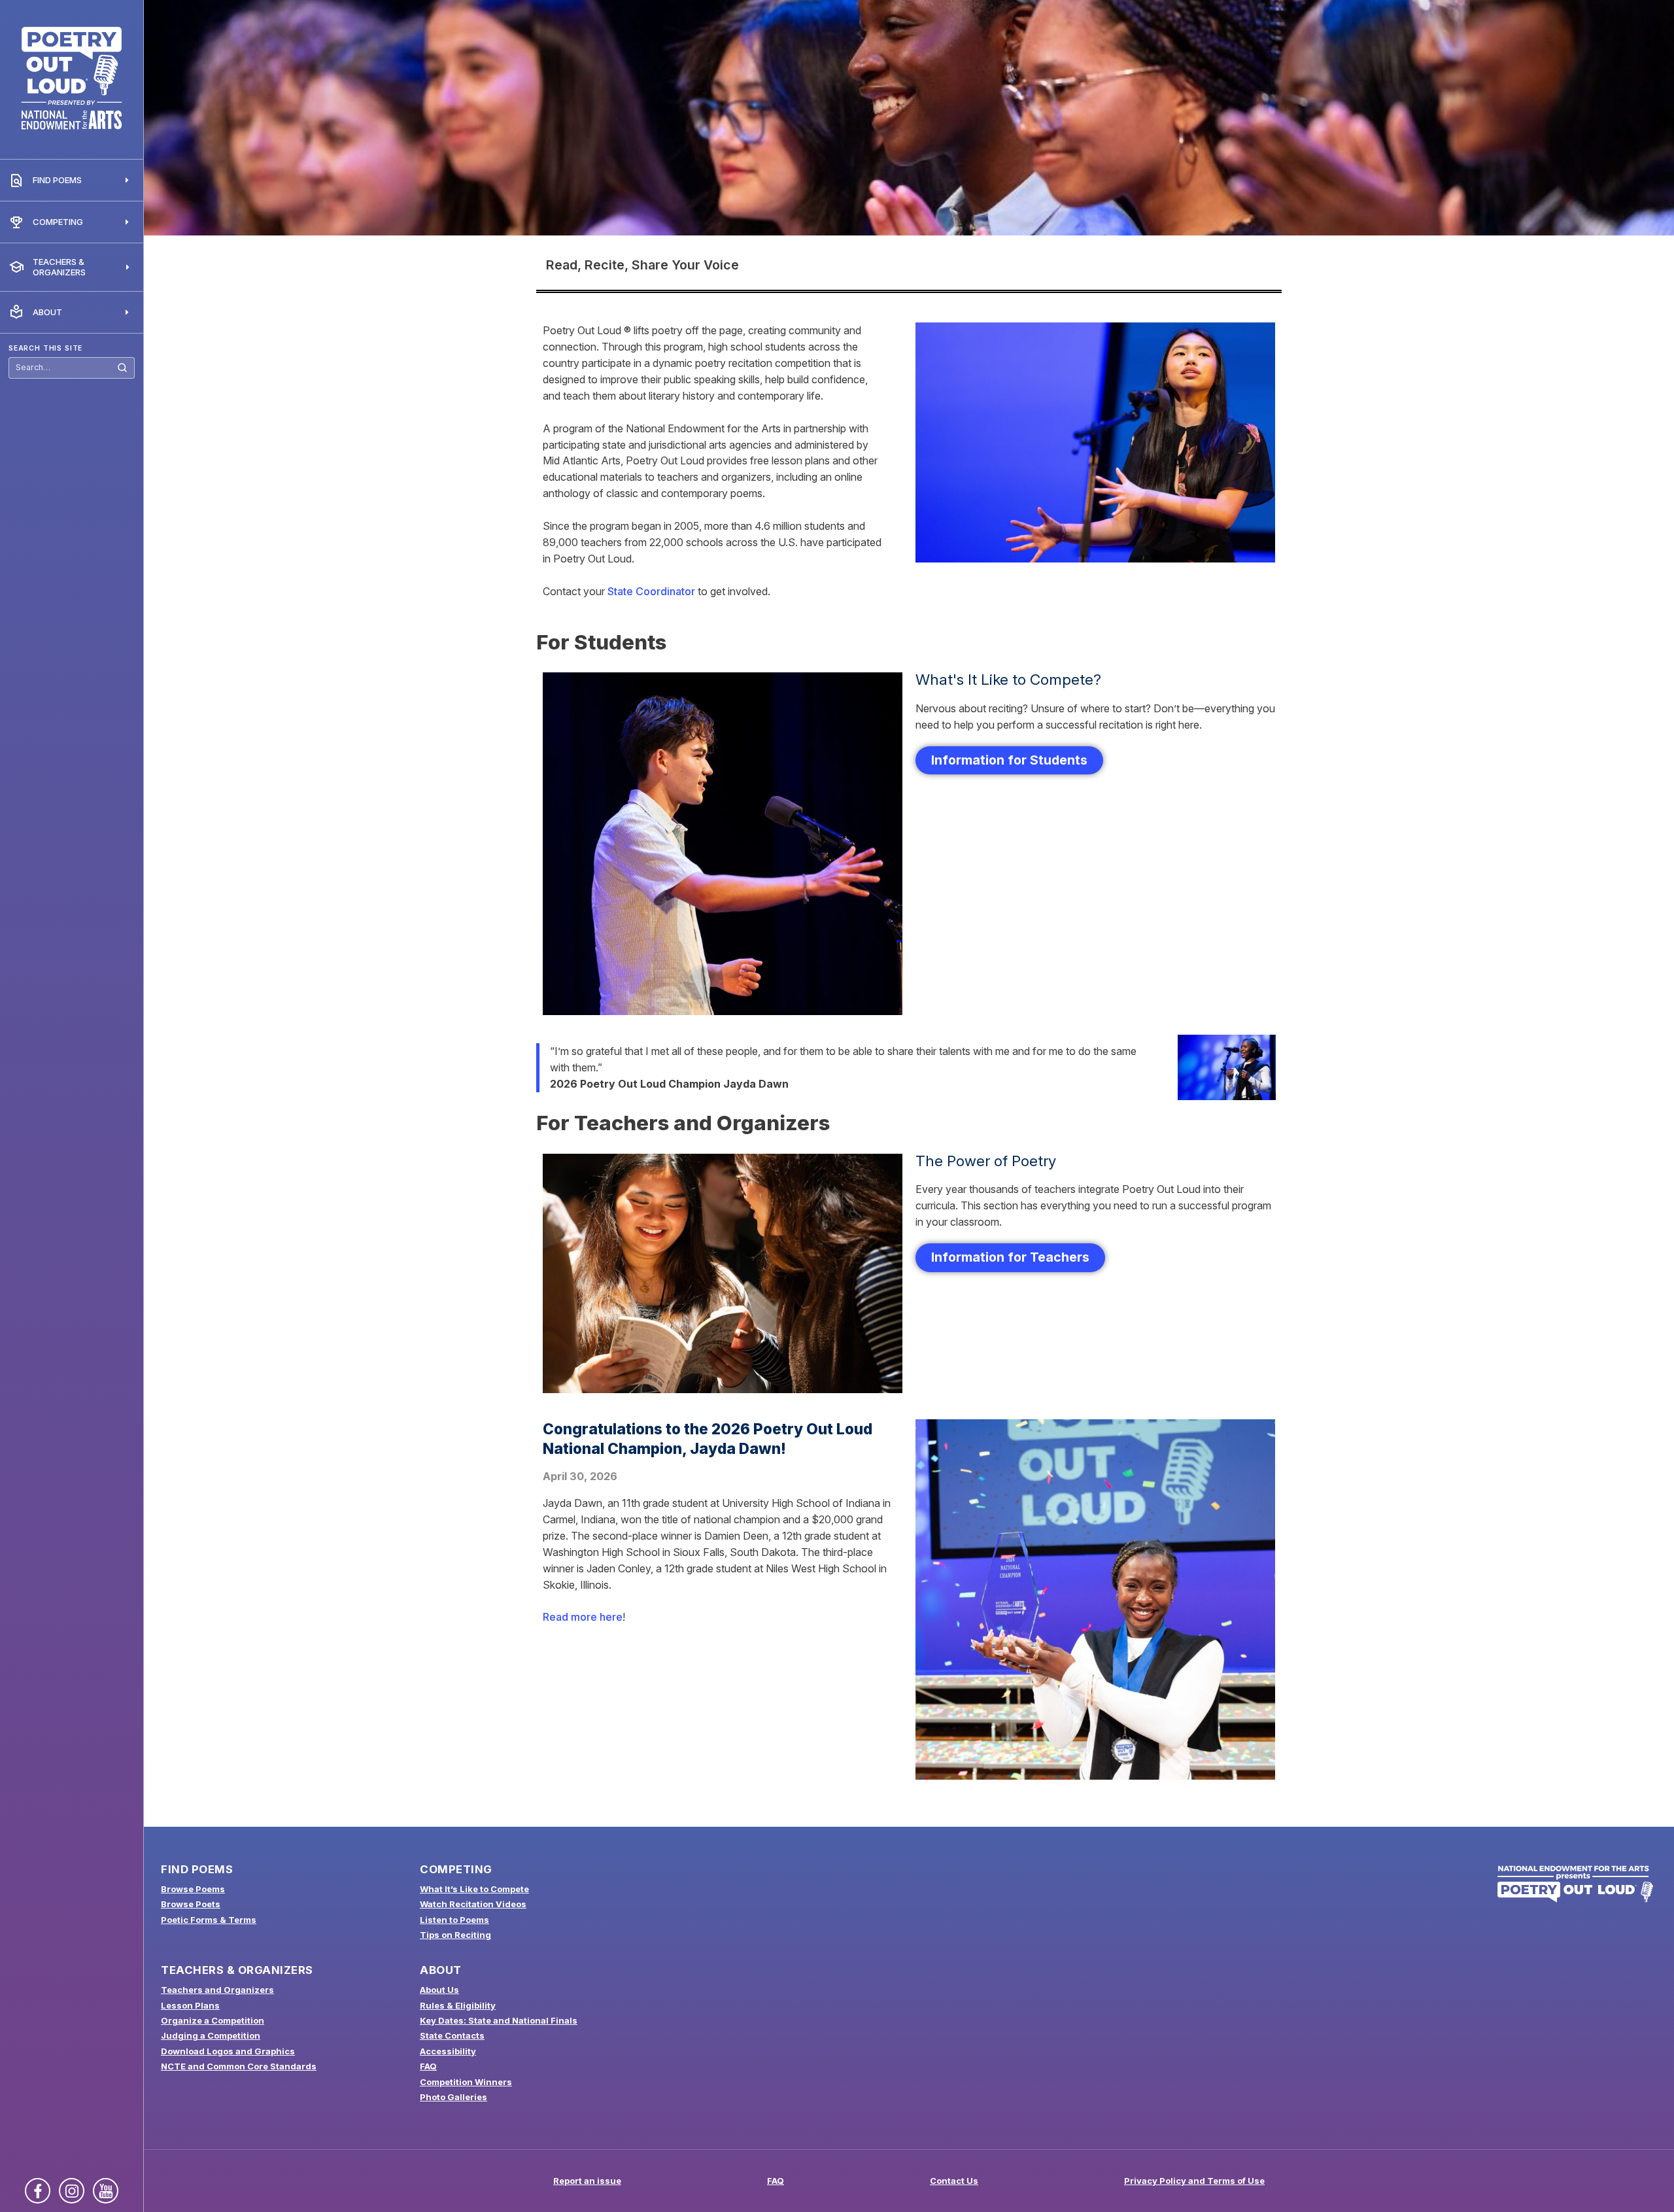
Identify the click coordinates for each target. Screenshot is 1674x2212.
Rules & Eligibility (458, 2005)
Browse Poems (193, 1889)
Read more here (583, 1617)
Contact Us (954, 2181)
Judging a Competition (211, 2035)
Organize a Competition (213, 2020)
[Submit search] (122, 368)
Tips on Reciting (455, 1935)
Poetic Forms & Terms (209, 1920)
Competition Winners (466, 2082)
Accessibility (448, 2051)
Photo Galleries (453, 2097)
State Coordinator (651, 591)
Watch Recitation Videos (473, 1904)
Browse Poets (191, 1904)
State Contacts (452, 2035)
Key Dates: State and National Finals (499, 2020)
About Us (439, 1990)
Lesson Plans (190, 2005)
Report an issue (587, 2181)
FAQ (428, 2066)
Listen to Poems (454, 1920)
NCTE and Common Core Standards (239, 2066)
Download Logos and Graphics (228, 2051)
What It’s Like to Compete (474, 1889)
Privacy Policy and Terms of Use (1194, 2181)
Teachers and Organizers (217, 1990)
